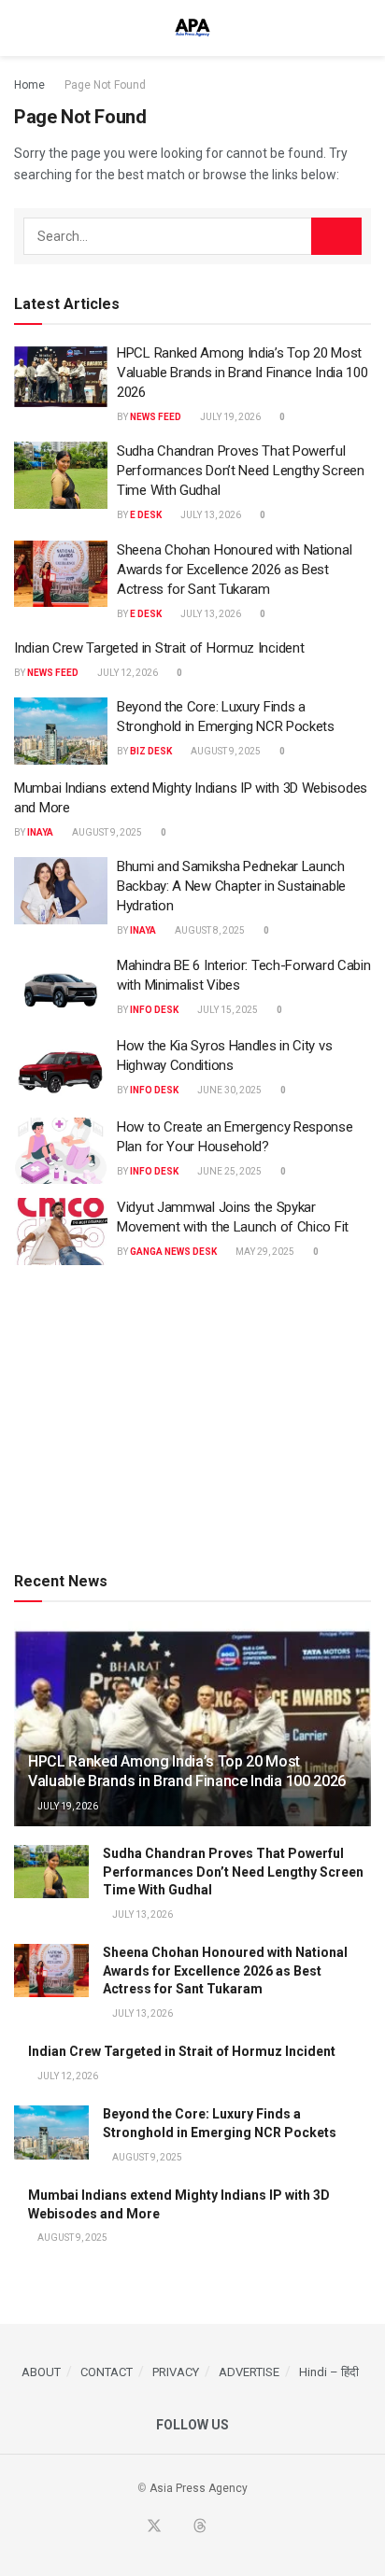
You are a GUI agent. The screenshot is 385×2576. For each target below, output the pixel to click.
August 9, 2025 (225, 751)
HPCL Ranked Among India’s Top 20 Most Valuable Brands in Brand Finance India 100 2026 (242, 373)
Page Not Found (105, 85)
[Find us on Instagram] (244, 2527)
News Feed (156, 417)
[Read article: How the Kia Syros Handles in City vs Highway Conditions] (61, 1070)
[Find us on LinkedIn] (222, 2527)
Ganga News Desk (173, 1252)
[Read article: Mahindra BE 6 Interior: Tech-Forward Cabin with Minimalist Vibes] (61, 990)
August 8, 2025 (209, 930)
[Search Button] (363, 28)
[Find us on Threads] (200, 2527)
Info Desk (154, 1010)
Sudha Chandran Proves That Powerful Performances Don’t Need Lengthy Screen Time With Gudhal (241, 471)
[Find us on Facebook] (131, 2527)
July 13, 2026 (210, 515)
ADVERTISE (249, 2372)
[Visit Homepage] (192, 28)
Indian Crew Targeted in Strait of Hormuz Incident (159, 648)
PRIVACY (176, 2372)
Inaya (40, 832)
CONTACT (107, 2372)
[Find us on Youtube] (178, 2527)
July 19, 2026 (229, 417)
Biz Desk (151, 751)
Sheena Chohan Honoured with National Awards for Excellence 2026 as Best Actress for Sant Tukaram (234, 570)
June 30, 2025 (228, 1090)
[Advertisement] (192, 1415)
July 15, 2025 (227, 1010)
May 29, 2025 (264, 1252)
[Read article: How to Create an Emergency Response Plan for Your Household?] (61, 1151)
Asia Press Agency (199, 2488)
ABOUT (41, 2372)
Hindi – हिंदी (329, 2372)
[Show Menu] (22, 28)
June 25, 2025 (228, 1171)
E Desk (146, 515)
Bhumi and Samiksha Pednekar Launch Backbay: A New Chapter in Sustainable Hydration (231, 886)
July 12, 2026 (127, 673)
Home (29, 85)
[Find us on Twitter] (154, 2527)
